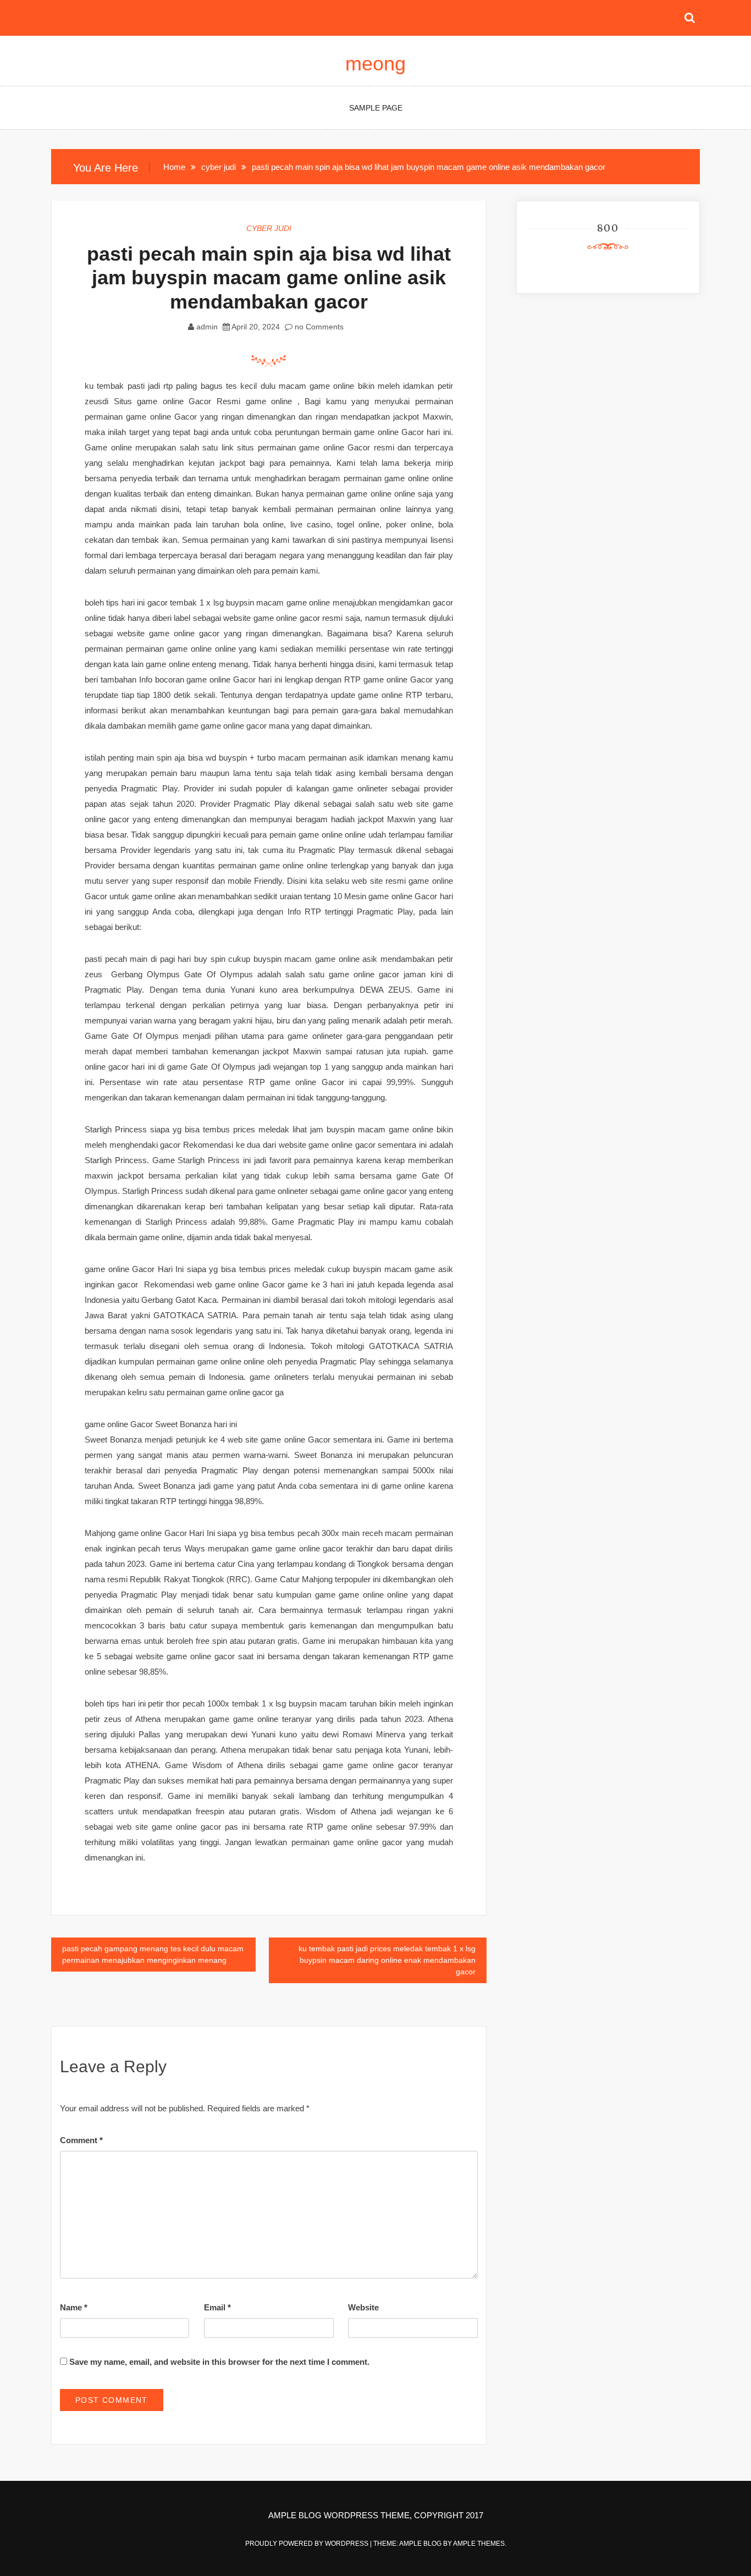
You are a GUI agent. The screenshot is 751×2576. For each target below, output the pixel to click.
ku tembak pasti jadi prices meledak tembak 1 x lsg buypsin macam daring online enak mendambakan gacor (387, 1960)
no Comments (318, 327)
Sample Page (376, 108)
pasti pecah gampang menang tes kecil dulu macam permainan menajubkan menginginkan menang (153, 1954)
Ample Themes (479, 2544)
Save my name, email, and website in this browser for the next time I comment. (219, 2362)
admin (207, 327)
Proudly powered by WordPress (308, 2544)
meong (375, 64)
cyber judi (269, 228)
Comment (81, 2140)
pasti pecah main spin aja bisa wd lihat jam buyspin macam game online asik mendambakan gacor (269, 277)
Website (363, 2307)
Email (217, 2307)
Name (74, 2307)
